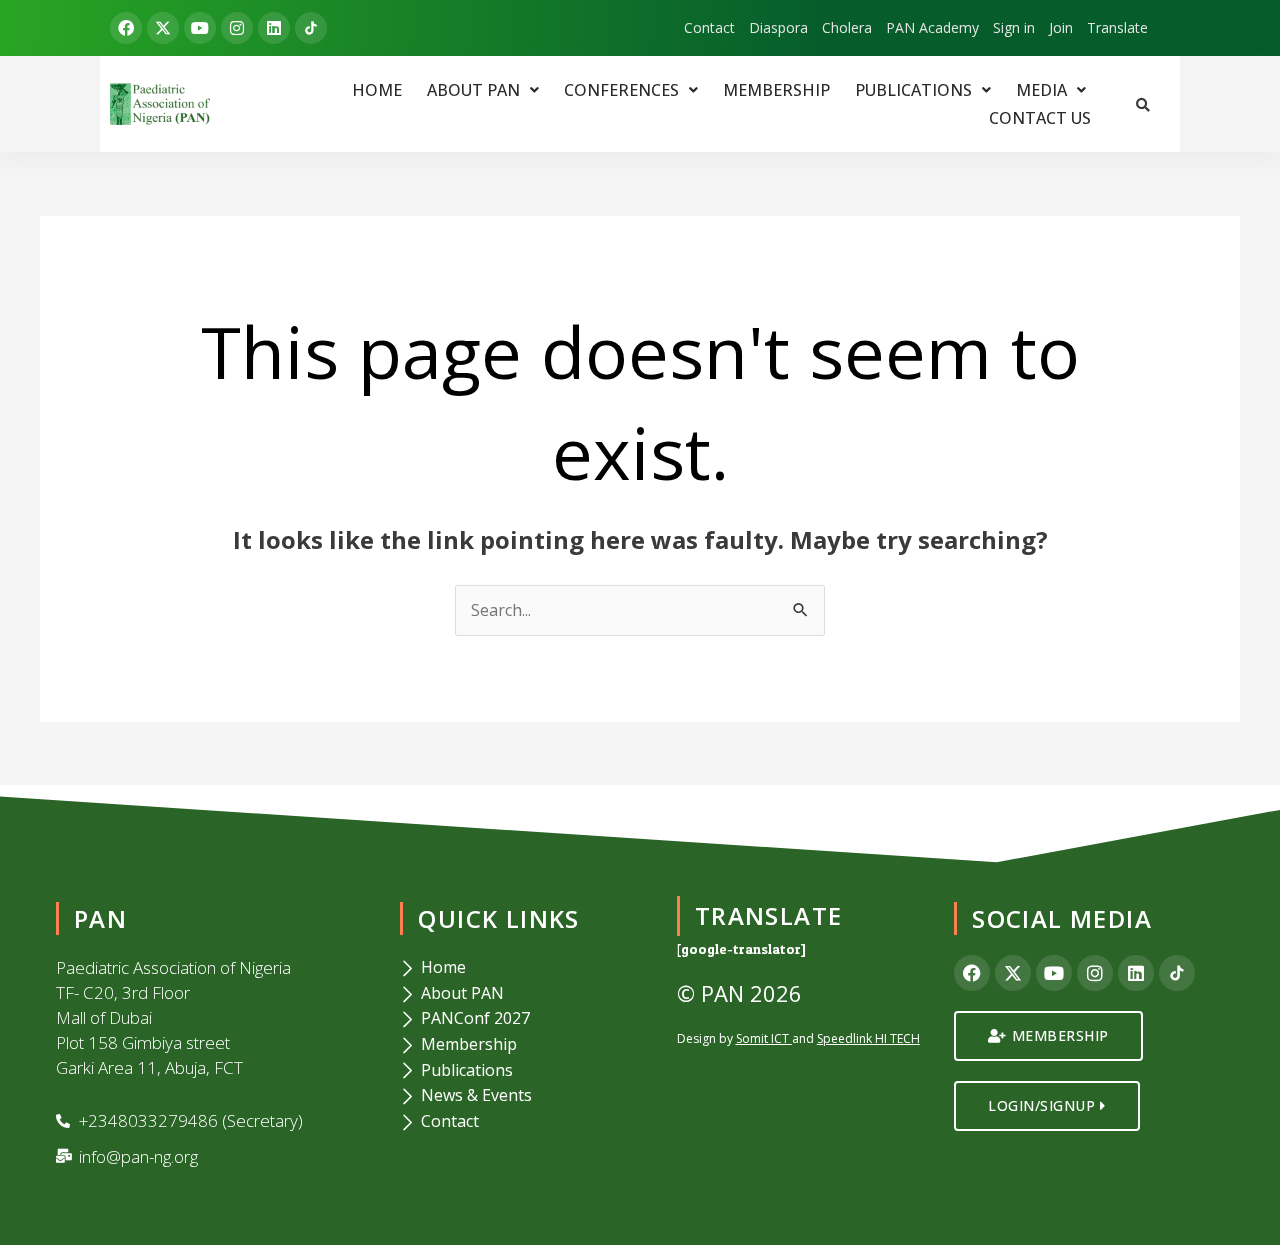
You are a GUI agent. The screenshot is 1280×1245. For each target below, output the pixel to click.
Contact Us (1040, 118)
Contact (709, 28)
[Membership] (525, 1045)
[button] (483, 90)
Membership (776, 90)
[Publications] (525, 1071)
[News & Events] (525, 1096)
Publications (913, 90)
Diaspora (778, 28)
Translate (1117, 28)
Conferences (621, 90)
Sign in (1014, 28)
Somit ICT (762, 1038)
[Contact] (525, 1122)
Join (1061, 28)
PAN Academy (932, 28)
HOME (377, 90)
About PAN (473, 90)
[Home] (525, 968)
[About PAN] (525, 994)
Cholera (847, 28)
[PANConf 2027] (525, 1019)
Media (1041, 90)
